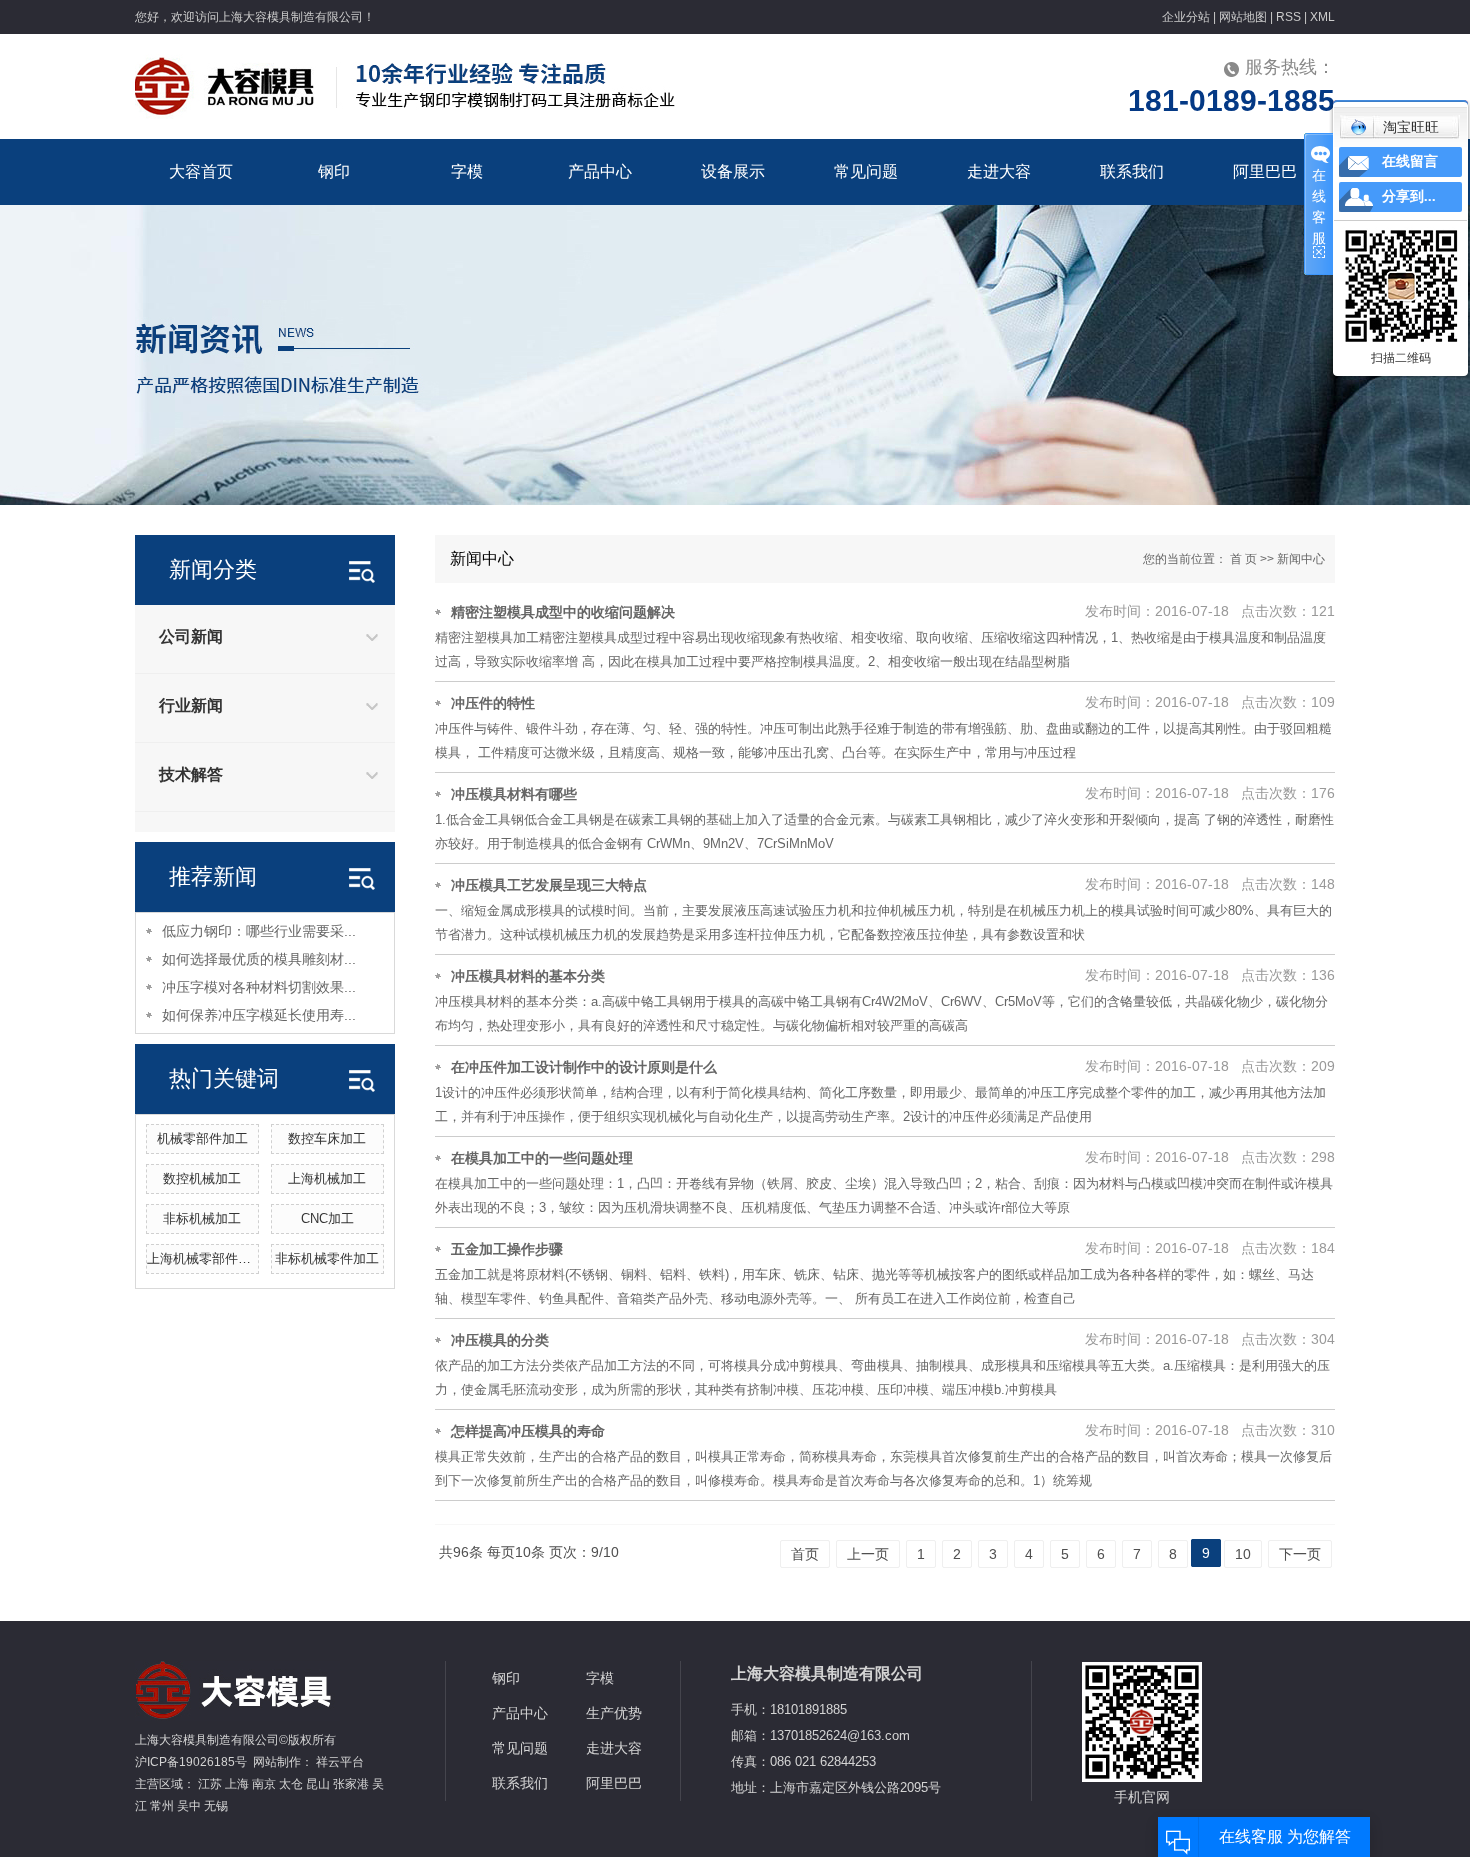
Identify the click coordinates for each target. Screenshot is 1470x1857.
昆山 (318, 1784)
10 (1243, 1554)
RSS (1288, 17)
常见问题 (866, 171)
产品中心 (600, 171)
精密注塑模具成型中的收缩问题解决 (563, 612)
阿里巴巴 (1265, 171)
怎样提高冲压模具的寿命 (528, 1431)
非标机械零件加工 (327, 1258)
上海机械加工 (327, 1178)
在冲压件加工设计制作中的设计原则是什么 (584, 1067)
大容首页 (201, 171)
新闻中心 (1301, 559)
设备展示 (733, 171)
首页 (805, 1554)
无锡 (216, 1806)
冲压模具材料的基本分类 (528, 976)
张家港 (351, 1784)
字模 (467, 171)
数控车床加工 (327, 1138)
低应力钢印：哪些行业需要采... (259, 931)
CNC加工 (327, 1218)
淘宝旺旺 (1411, 127)
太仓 (291, 1784)
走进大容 (999, 171)
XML (1322, 17)
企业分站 (1186, 17)
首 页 (1243, 559)
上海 (237, 1784)
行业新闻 (191, 705)
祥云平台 (340, 1762)
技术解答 (191, 774)
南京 (264, 1784)
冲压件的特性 (493, 703)
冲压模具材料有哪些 (514, 794)
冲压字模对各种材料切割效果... (259, 987)
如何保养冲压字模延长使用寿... (259, 1015)
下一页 (1300, 1554)
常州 (162, 1806)
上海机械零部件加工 (205, 1258)
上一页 (868, 1554)
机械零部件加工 (202, 1138)
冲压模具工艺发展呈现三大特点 (549, 885)
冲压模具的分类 (500, 1340)
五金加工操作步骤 (507, 1249)
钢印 (334, 171)
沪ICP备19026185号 (191, 1762)
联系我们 (1132, 171)
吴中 (189, 1806)
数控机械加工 (202, 1178)
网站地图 (1243, 17)
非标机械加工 (202, 1218)
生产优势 (614, 1713)
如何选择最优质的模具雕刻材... (259, 959)
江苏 (210, 1784)
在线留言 (1410, 161)
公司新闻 (191, 636)
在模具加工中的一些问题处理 (542, 1158)
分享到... (1409, 196)
